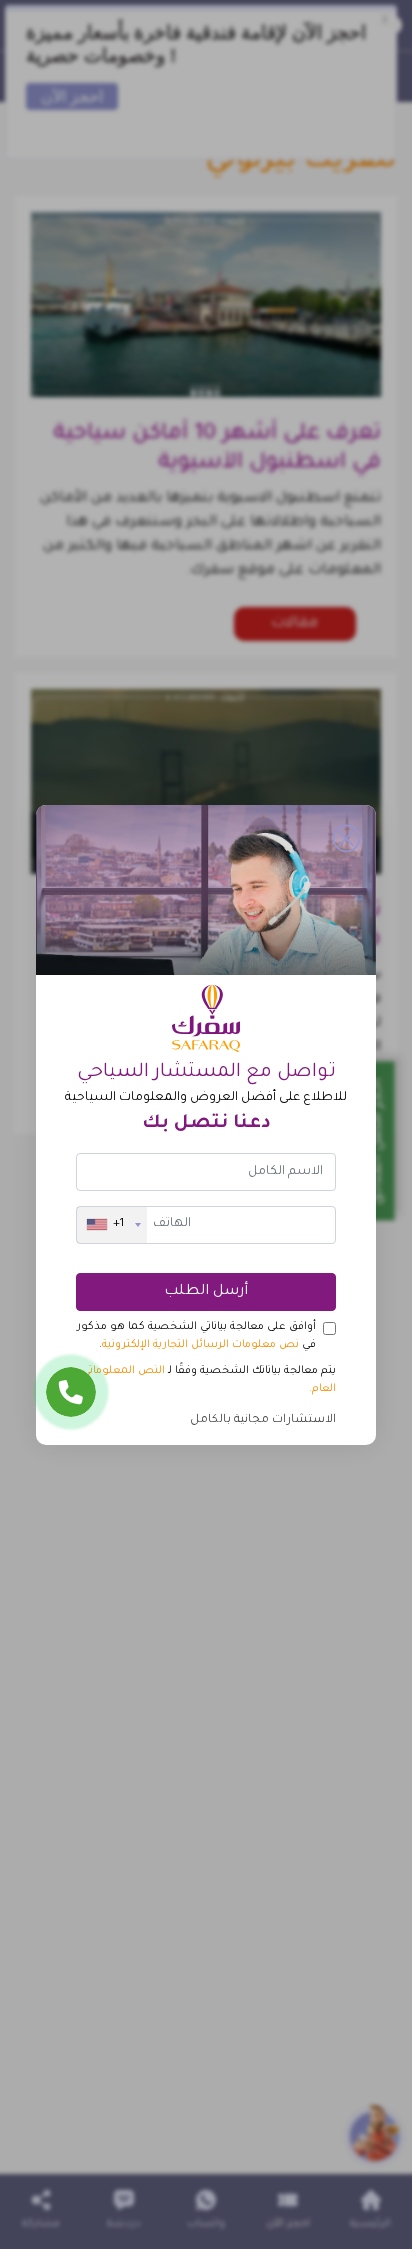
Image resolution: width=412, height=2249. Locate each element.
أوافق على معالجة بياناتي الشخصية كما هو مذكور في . (196, 1336)
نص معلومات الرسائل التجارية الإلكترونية (200, 1345)
